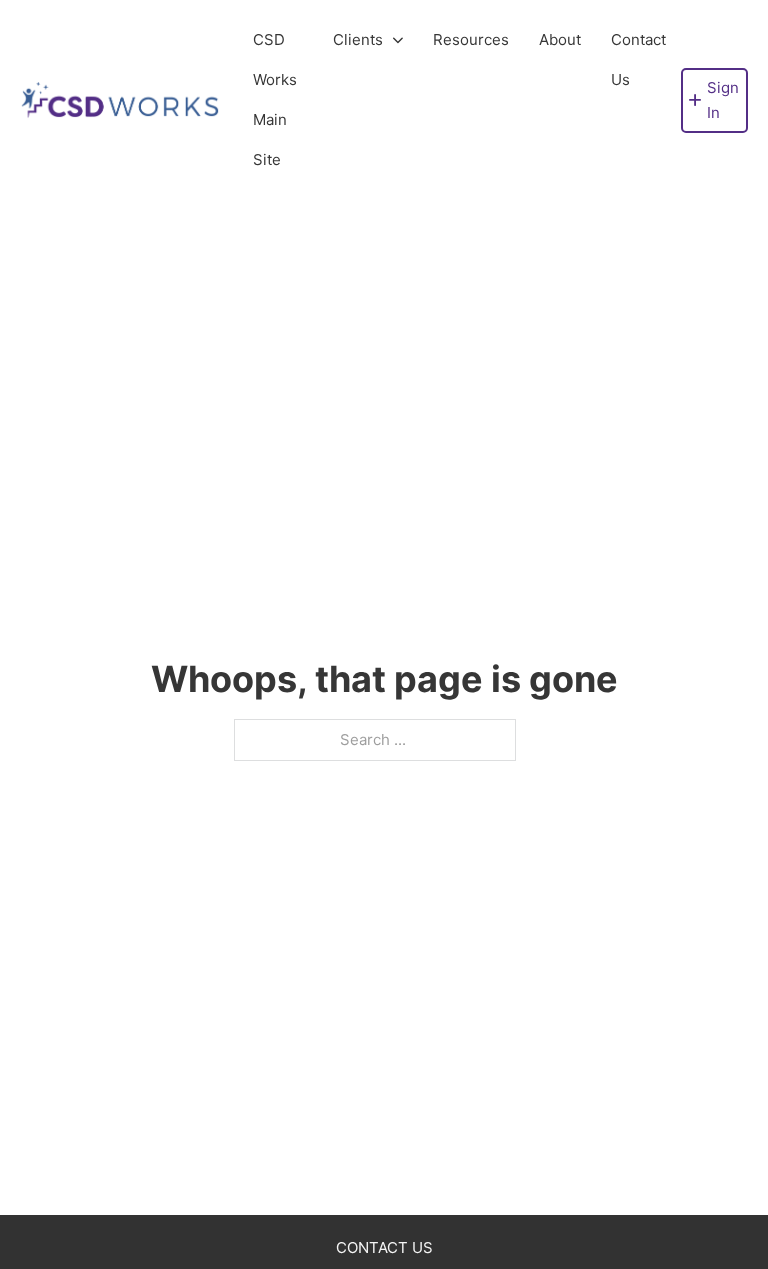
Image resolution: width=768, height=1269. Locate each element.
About (560, 39)
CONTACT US (384, 1247)
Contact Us (638, 59)
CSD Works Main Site (275, 99)
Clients (358, 39)
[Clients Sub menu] (398, 40)
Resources (471, 39)
